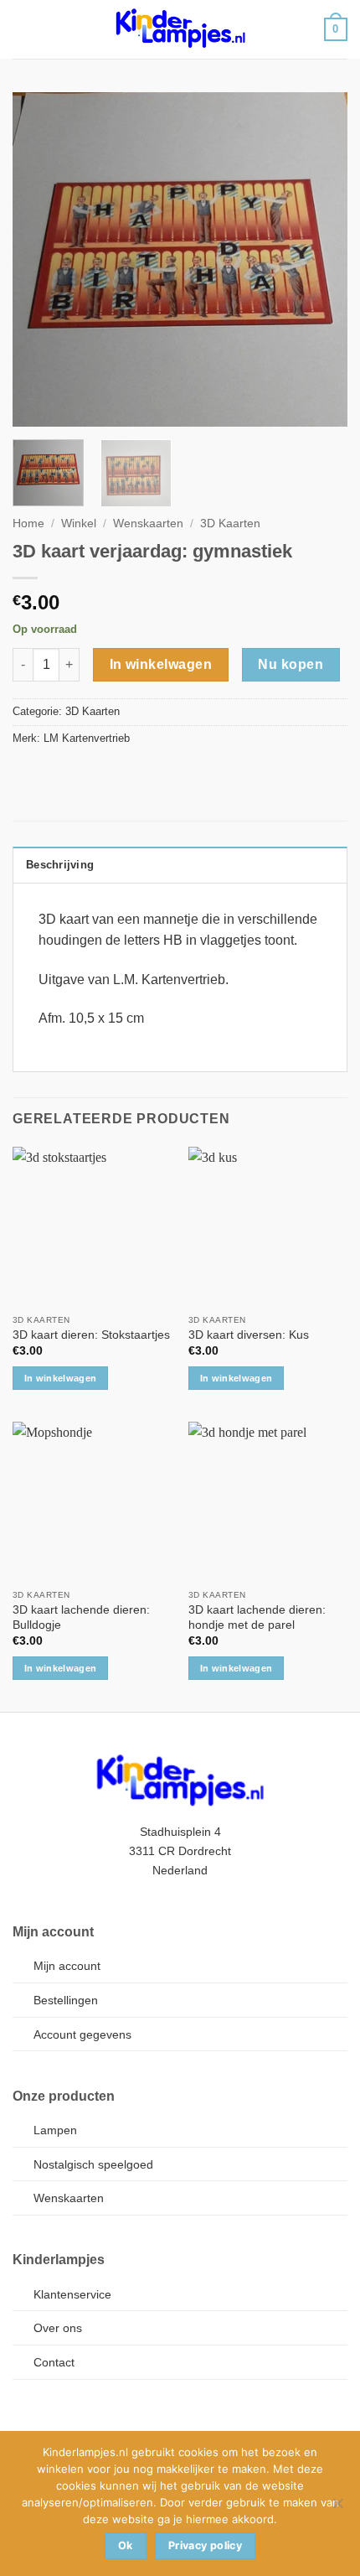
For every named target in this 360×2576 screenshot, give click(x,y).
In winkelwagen (161, 664)
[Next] (320, 260)
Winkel (79, 523)
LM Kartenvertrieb (87, 738)
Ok (126, 2545)
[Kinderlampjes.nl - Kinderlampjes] (180, 29)
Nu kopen (291, 664)
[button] (23, 29)
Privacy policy (205, 2545)
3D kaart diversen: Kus (249, 1335)
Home (28, 523)
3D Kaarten (230, 523)
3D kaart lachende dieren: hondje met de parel (257, 1617)
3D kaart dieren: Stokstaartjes (91, 1335)
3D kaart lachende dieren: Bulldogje (81, 1617)
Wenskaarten (148, 523)
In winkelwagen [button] (61, 1378)
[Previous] (40, 260)
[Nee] (337, 2508)
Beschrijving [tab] (60, 865)
